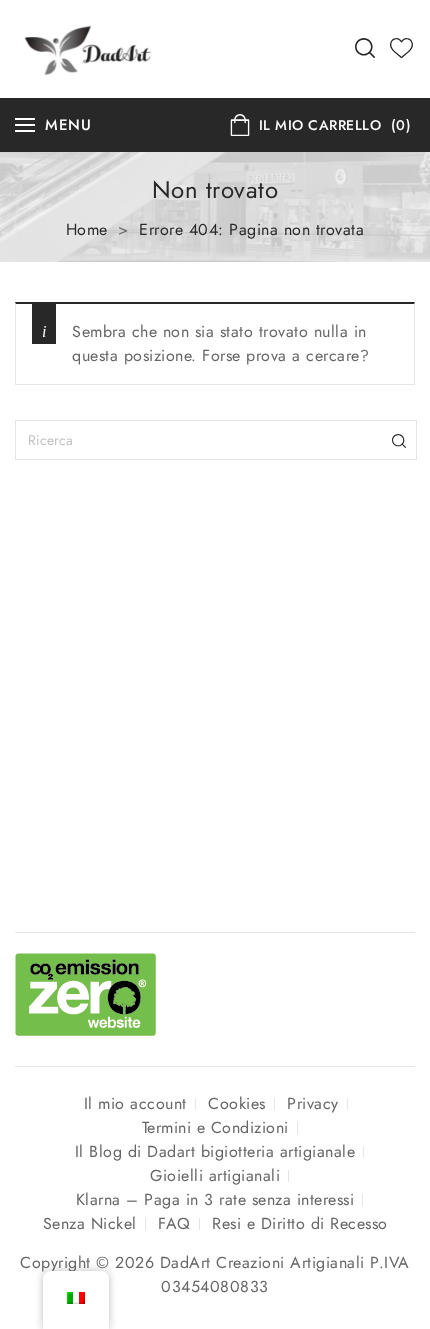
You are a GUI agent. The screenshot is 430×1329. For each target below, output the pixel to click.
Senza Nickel (90, 1223)
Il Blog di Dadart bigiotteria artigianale (215, 1151)
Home (87, 229)
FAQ (174, 1223)
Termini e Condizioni (215, 1127)
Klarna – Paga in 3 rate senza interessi (215, 1199)
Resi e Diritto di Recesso (300, 1223)
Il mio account (135, 1103)
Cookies (237, 1103)
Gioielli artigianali (215, 1175)
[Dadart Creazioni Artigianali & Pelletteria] (87, 46)
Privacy (313, 1103)
